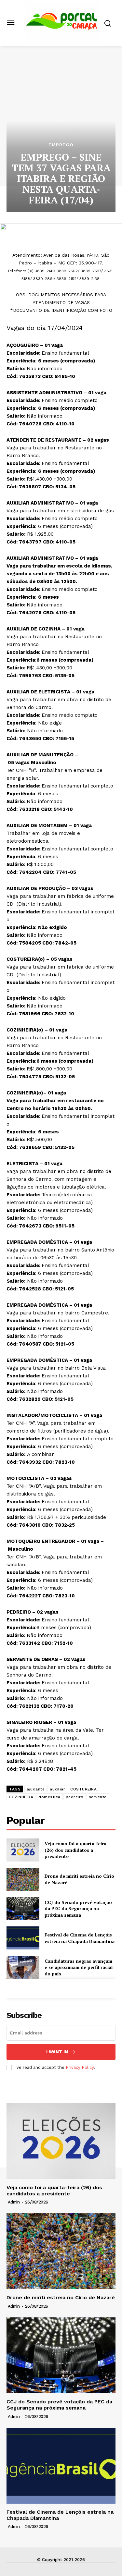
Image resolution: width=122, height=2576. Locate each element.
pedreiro (75, 1797)
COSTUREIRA (83, 1789)
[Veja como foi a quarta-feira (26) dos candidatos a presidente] (23, 1850)
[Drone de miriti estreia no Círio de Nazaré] (23, 1879)
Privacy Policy (80, 2067)
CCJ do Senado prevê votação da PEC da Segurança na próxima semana (78, 1909)
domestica (49, 1797)
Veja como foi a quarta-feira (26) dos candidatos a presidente (75, 1850)
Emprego (61, 145)
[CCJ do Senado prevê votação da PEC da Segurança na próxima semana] (23, 1909)
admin (14, 2202)
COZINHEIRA (21, 1797)
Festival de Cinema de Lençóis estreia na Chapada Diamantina (80, 1938)
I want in (57, 2052)
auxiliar (57, 1789)
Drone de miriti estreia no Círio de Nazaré (61, 2297)
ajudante (36, 1789)
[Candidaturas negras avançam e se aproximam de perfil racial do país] (23, 1967)
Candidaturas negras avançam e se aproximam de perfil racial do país (79, 1967)
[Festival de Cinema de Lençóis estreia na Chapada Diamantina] (23, 1938)
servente (98, 1797)
